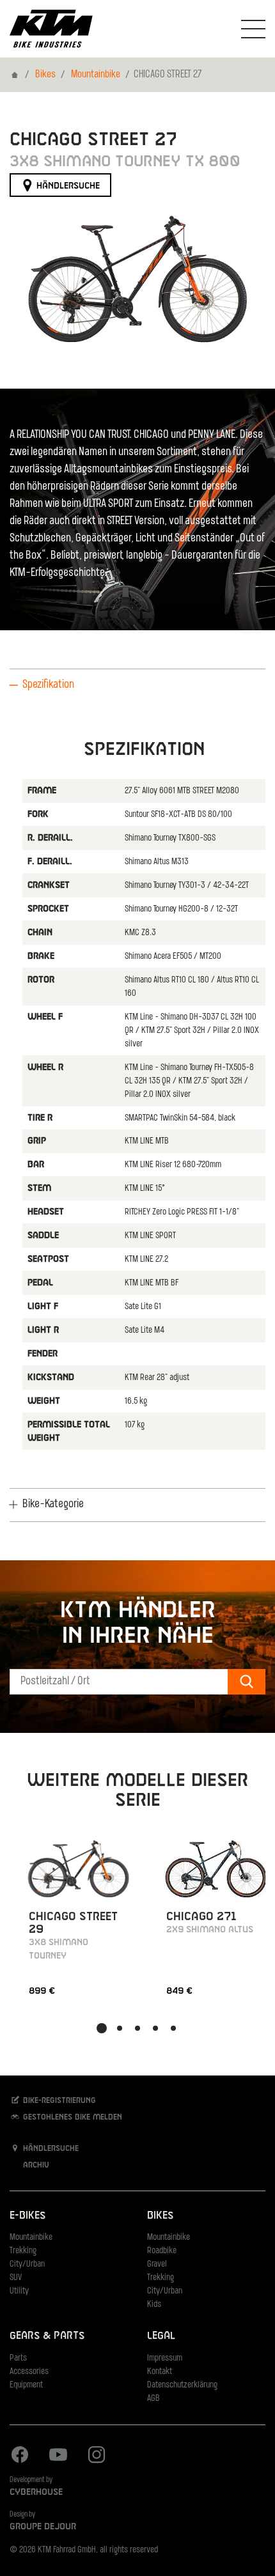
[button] (102, 2028)
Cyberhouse (36, 2492)
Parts (18, 2358)
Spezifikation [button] (48, 685)
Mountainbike (96, 75)
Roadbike (162, 2251)
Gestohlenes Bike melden (71, 2118)
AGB (153, 2399)
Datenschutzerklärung (182, 2385)
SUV (16, 2278)
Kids (154, 2305)
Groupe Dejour (43, 2527)
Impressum (165, 2358)
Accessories (29, 2372)
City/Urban (27, 2264)
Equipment (26, 2385)
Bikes (45, 75)
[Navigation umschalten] (253, 29)
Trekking (23, 2251)
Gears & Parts (47, 2336)
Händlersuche (67, 186)
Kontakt (160, 2372)
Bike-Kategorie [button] (53, 1505)
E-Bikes (27, 2216)
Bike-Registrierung (58, 2101)
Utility (19, 2291)
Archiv (35, 2166)
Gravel (157, 2264)
